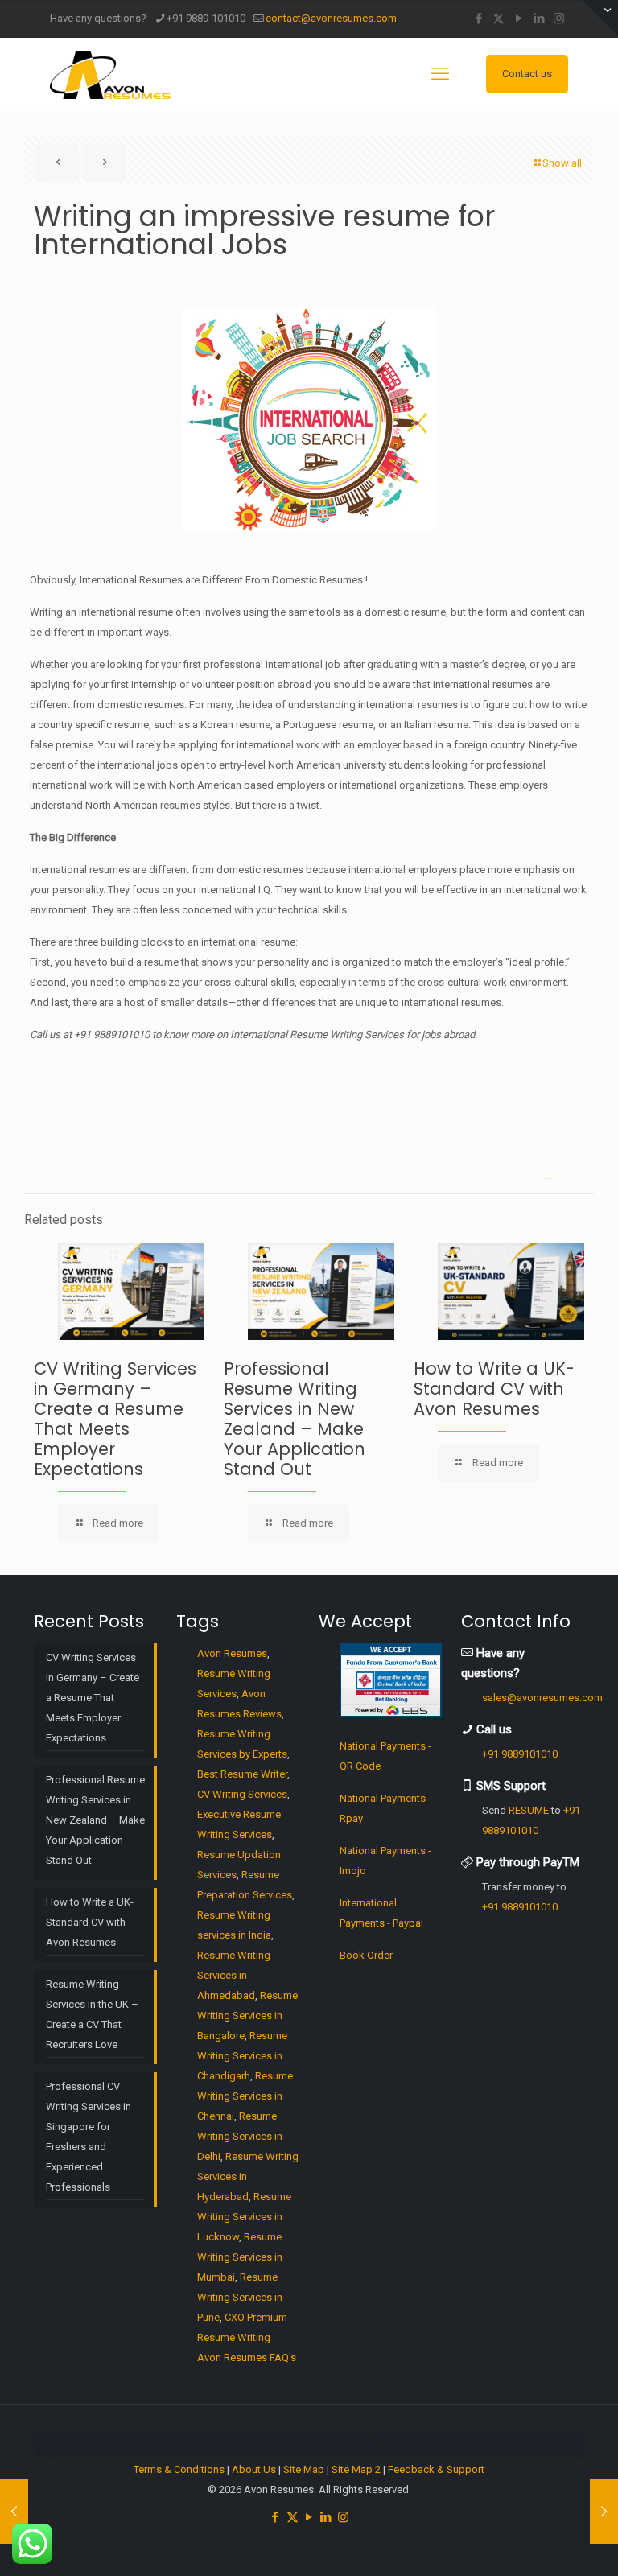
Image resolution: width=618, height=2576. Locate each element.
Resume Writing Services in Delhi (240, 2136)
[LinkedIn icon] (539, 19)
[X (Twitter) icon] (499, 19)
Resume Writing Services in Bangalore (247, 2015)
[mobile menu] (440, 74)
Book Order (366, 1955)
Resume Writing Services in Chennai (245, 2096)
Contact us (527, 74)
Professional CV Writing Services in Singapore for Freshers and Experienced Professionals (89, 2137)
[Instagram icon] (559, 19)
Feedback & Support (436, 2469)
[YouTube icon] (519, 19)
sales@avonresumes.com (542, 1698)
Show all (562, 163)
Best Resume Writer (242, 1774)
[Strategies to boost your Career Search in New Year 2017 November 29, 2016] (604, 2512)
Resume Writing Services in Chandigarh (242, 2056)
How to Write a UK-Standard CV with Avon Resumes (494, 1389)
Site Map (304, 2469)
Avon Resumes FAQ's (247, 2358)
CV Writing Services (242, 1794)
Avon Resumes (232, 1653)
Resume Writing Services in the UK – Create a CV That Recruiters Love (92, 2014)
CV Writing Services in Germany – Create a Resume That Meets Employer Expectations (115, 1419)
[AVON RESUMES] (110, 74)
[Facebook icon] (478, 19)
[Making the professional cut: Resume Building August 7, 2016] (14, 2512)
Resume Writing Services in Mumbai (240, 2257)
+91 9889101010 (520, 1754)
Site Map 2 (356, 2469)
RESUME (529, 1810)
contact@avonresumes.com (331, 18)
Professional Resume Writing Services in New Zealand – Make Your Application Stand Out (295, 1419)
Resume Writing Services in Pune (240, 2297)
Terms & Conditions (179, 2469)
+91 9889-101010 (206, 18)
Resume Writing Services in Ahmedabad (234, 1975)
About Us (254, 2469)
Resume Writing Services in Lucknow (244, 2217)
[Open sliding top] (600, 18)
